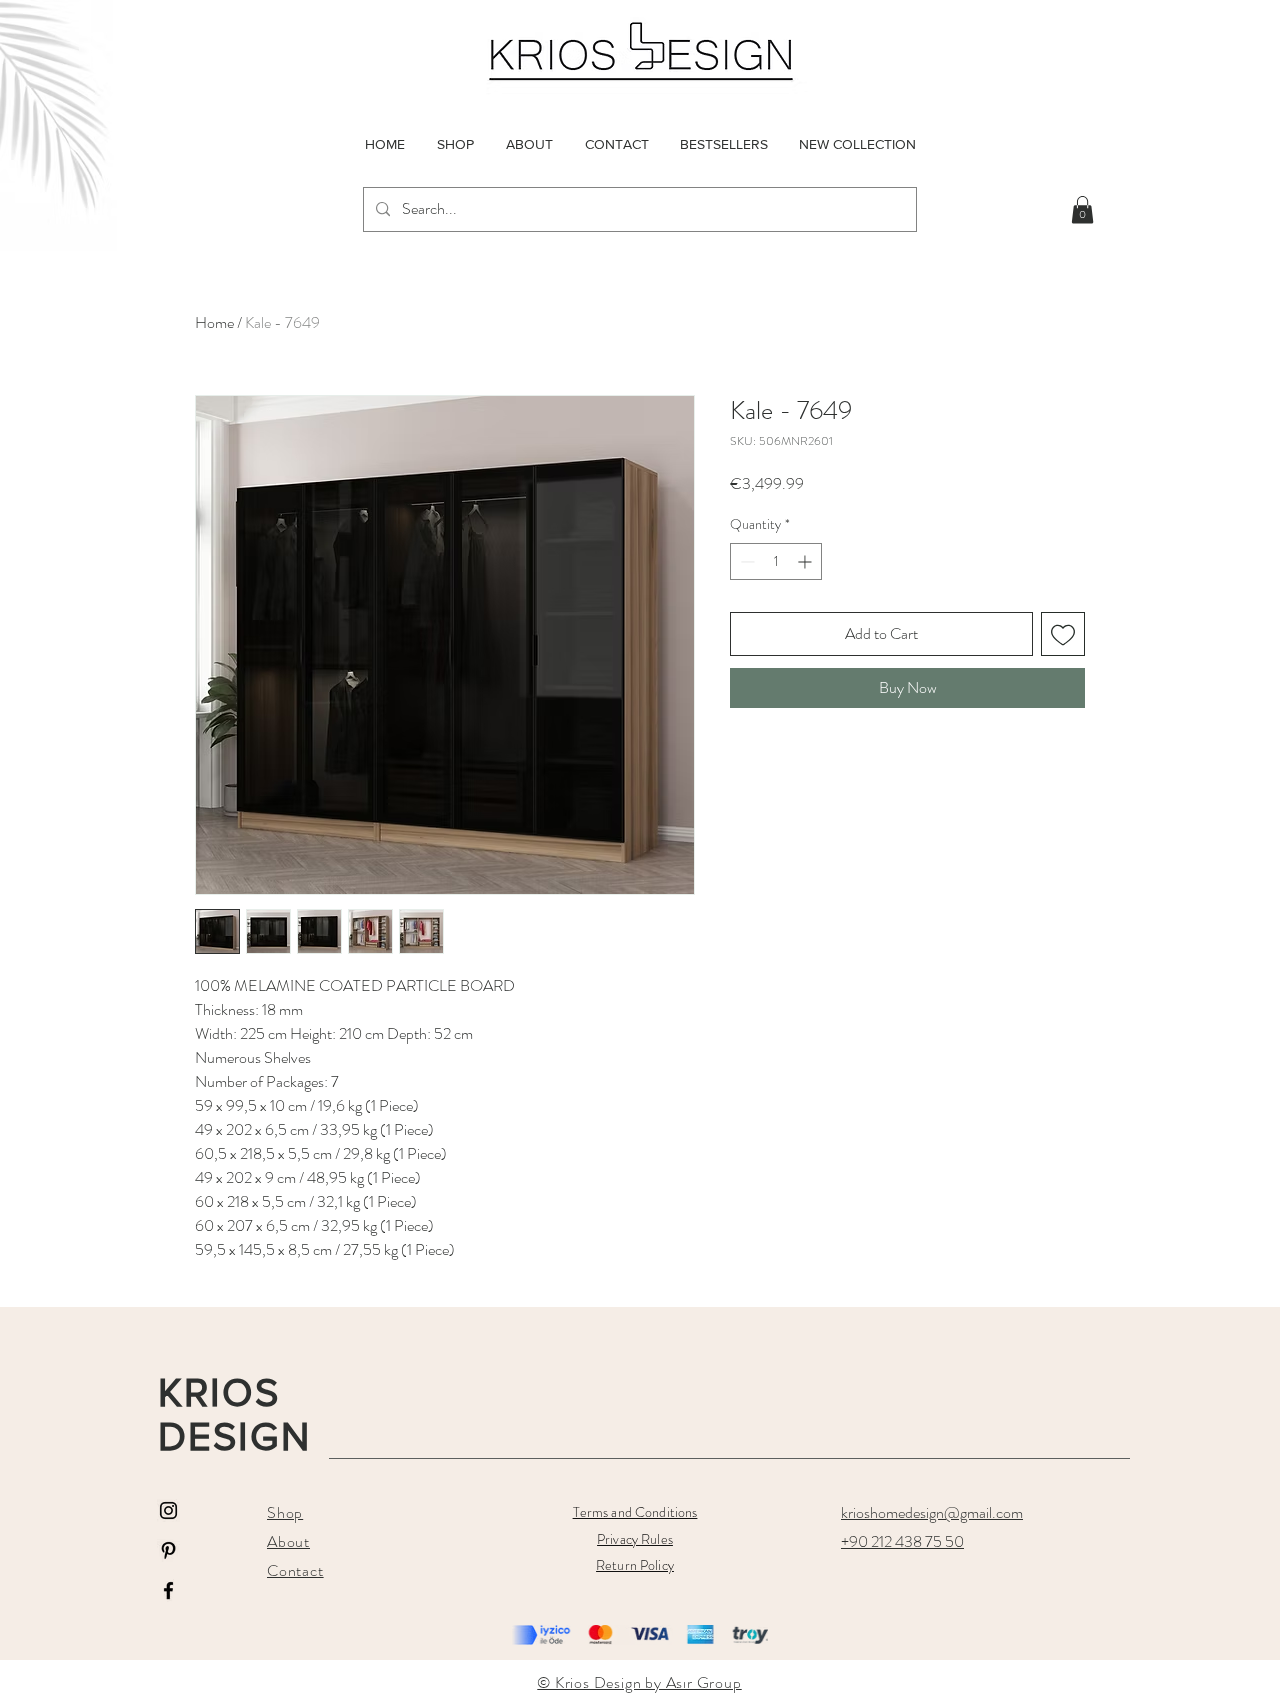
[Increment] (806, 561)
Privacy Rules (635, 1539)
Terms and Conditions (635, 1512)
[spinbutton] (776, 561)
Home (214, 322)
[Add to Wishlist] (1063, 634)
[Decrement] (745, 561)
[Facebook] (168, 1590)
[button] (1082, 209)
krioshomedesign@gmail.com (932, 1512)
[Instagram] (168, 1510)
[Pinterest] (168, 1550)
